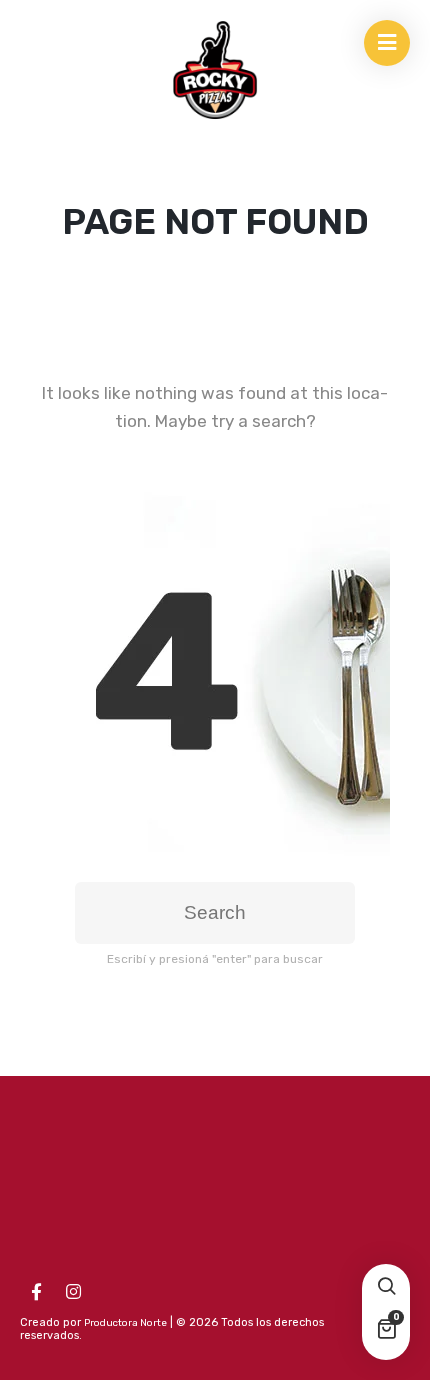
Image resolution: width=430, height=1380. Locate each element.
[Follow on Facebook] (36, 1292)
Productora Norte (125, 1323)
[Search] (386, 1288)
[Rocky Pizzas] (215, 70)
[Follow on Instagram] (73, 1292)
